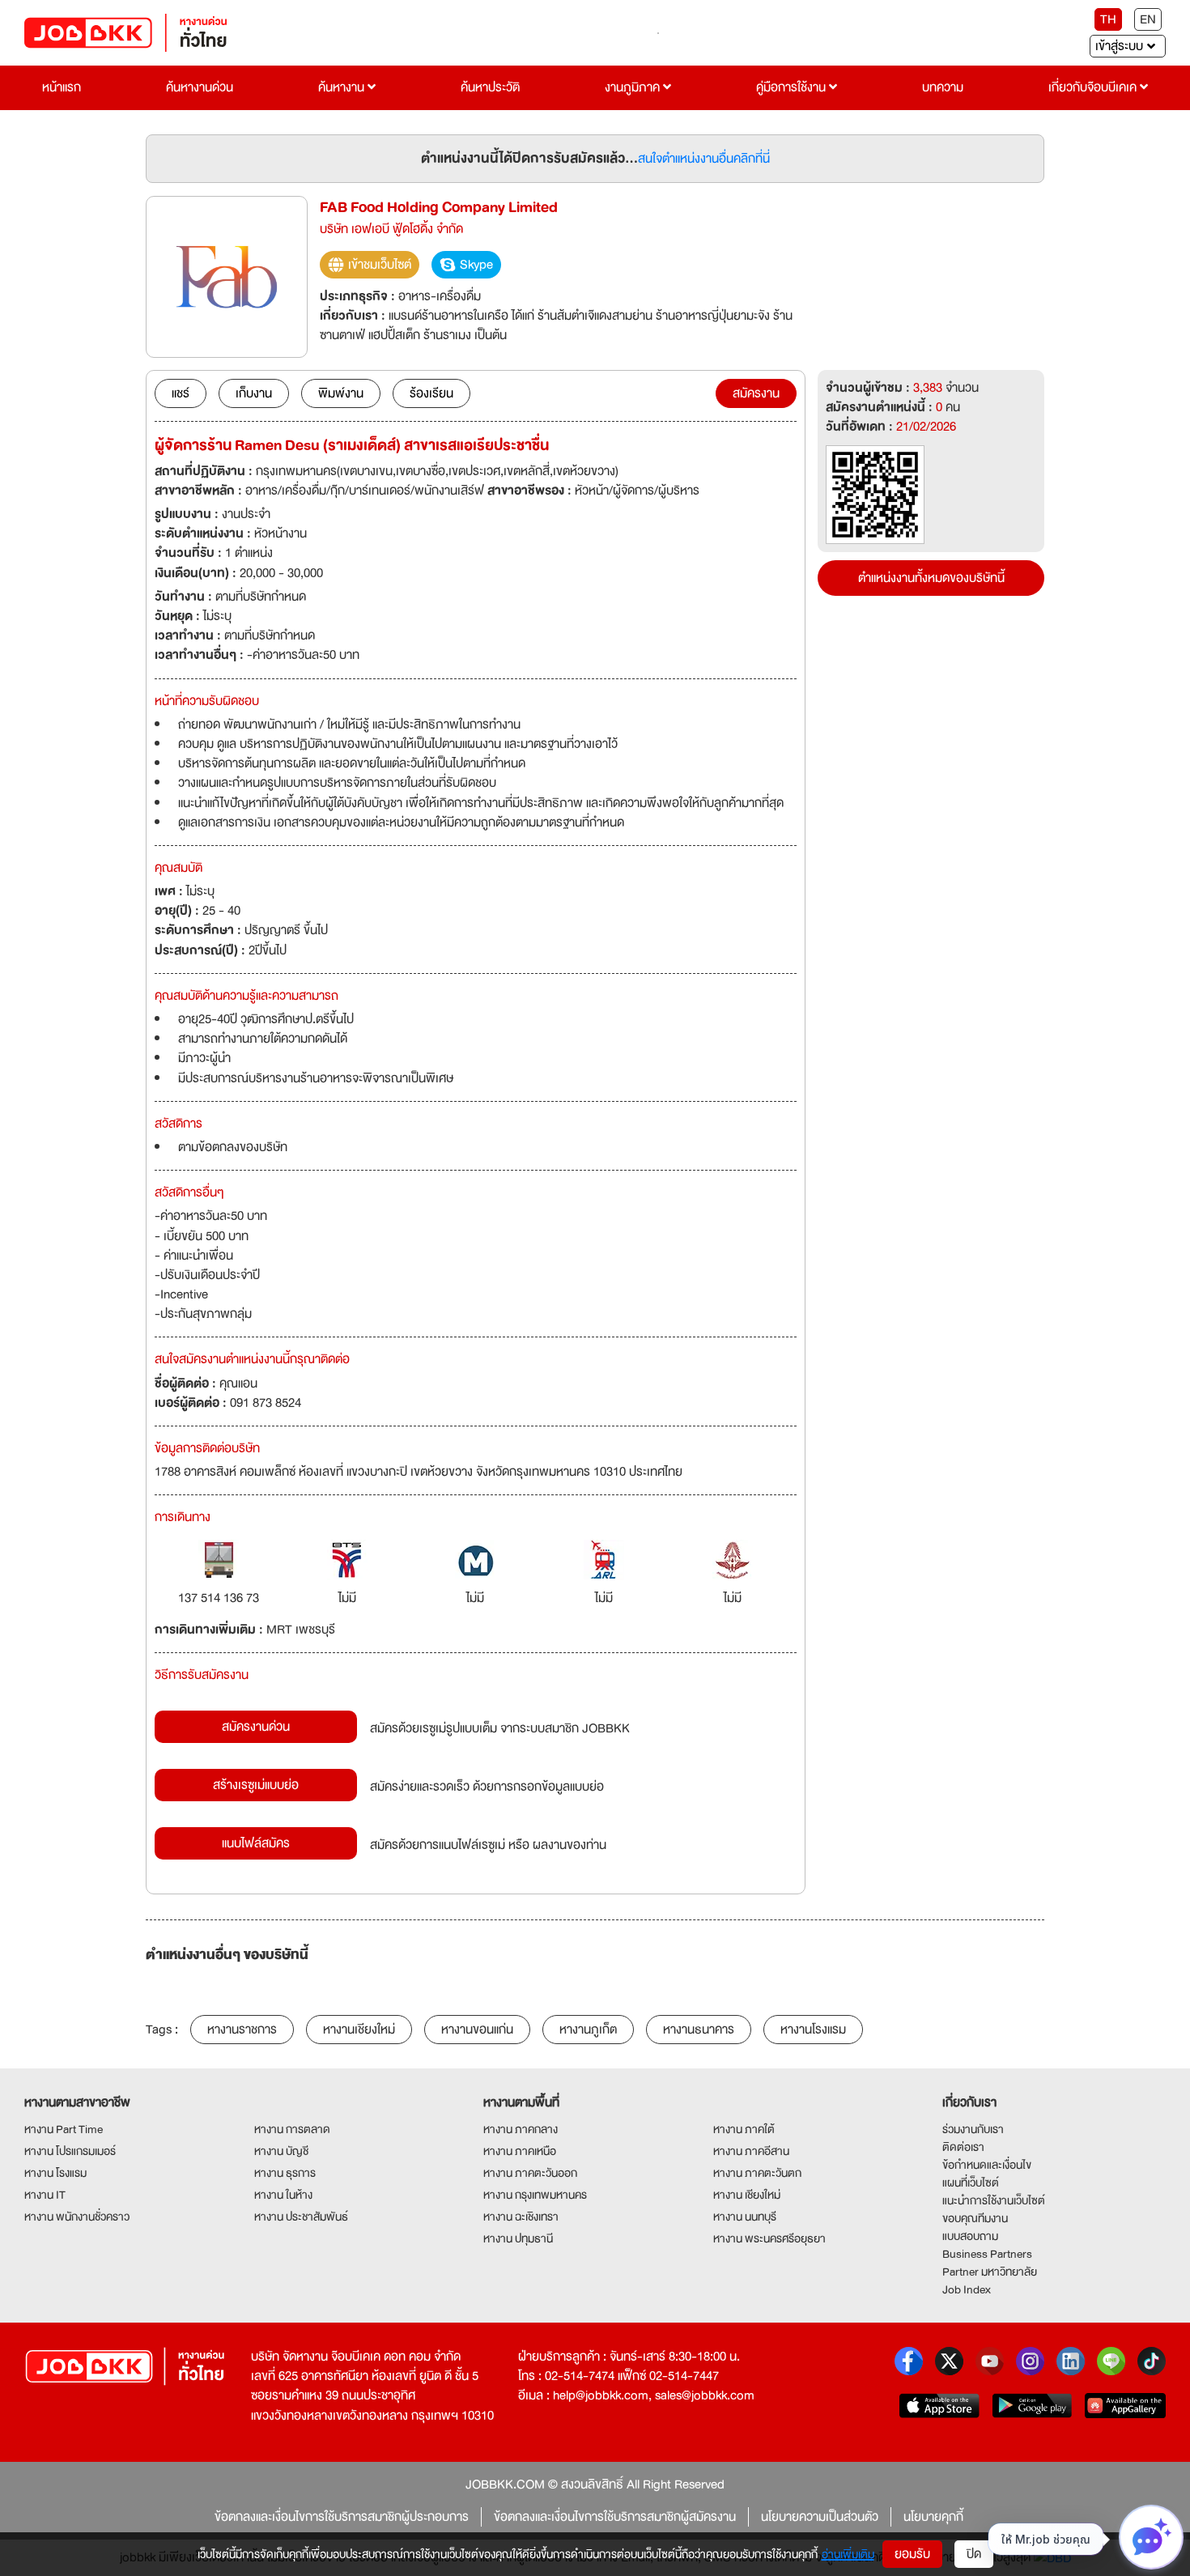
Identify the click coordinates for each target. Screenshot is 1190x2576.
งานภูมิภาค (634, 87)
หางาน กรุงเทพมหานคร (535, 2195)
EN (1148, 19)
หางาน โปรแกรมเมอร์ (70, 2151)
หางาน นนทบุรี (745, 2217)
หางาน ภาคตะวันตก (757, 2173)
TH (1108, 19)
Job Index (967, 2289)
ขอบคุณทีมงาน (975, 2218)
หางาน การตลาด (292, 2129)
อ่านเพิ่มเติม (848, 2554)
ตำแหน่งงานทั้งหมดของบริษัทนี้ (931, 578)
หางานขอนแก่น (477, 2030)
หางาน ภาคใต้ (744, 2129)
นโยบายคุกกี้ (933, 2517)
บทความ (943, 87)
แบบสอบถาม (970, 2236)
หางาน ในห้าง (283, 2195)
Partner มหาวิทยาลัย (990, 2272)
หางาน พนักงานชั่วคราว (77, 2217)
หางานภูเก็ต (588, 2030)
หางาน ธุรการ (285, 2173)
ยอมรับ (912, 2554)
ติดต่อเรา (963, 2147)
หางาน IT (45, 2195)
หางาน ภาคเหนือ (520, 2151)
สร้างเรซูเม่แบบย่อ (256, 1785)
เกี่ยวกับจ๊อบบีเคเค (1094, 87)
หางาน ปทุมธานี (518, 2238)
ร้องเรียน (431, 393)
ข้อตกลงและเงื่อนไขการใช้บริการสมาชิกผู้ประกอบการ (342, 2517)
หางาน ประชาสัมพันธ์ (301, 2217)
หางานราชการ (242, 2030)
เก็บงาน (254, 393)
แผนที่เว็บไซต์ (971, 2183)
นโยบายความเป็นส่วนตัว (820, 2517)
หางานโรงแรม (813, 2030)
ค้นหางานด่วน (200, 87)
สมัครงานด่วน (256, 1727)
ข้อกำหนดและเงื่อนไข (987, 2165)
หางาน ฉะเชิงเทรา (521, 2217)
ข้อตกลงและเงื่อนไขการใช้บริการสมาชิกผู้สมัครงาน (615, 2517)
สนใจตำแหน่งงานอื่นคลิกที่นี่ (704, 159)
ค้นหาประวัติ (490, 87)
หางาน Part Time (64, 2129)
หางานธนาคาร (699, 2030)
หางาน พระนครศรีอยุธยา (769, 2238)
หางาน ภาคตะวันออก (530, 2173)
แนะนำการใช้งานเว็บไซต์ (994, 2200)
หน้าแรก (62, 87)
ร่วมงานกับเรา (973, 2129)
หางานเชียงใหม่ (359, 2030)
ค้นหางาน (343, 87)
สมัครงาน (756, 393)
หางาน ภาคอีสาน (751, 2151)
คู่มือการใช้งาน (793, 87)
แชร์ (181, 393)
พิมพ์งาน (341, 393)
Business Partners (987, 2254)
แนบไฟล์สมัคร (256, 1843)
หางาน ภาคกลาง (521, 2129)
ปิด (974, 2554)
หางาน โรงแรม (55, 2173)
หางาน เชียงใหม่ (747, 2195)
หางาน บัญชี (281, 2151)
